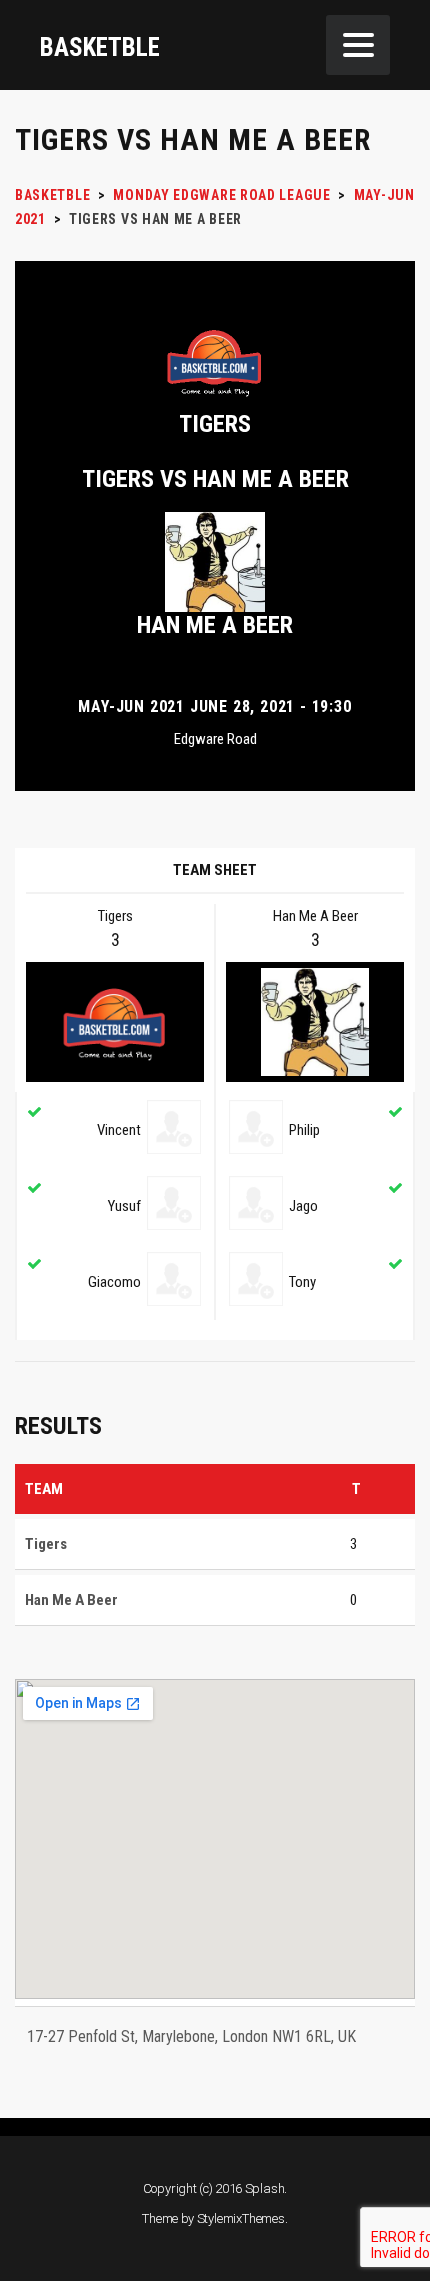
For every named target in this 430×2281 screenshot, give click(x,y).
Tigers (215, 424)
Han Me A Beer (215, 625)
